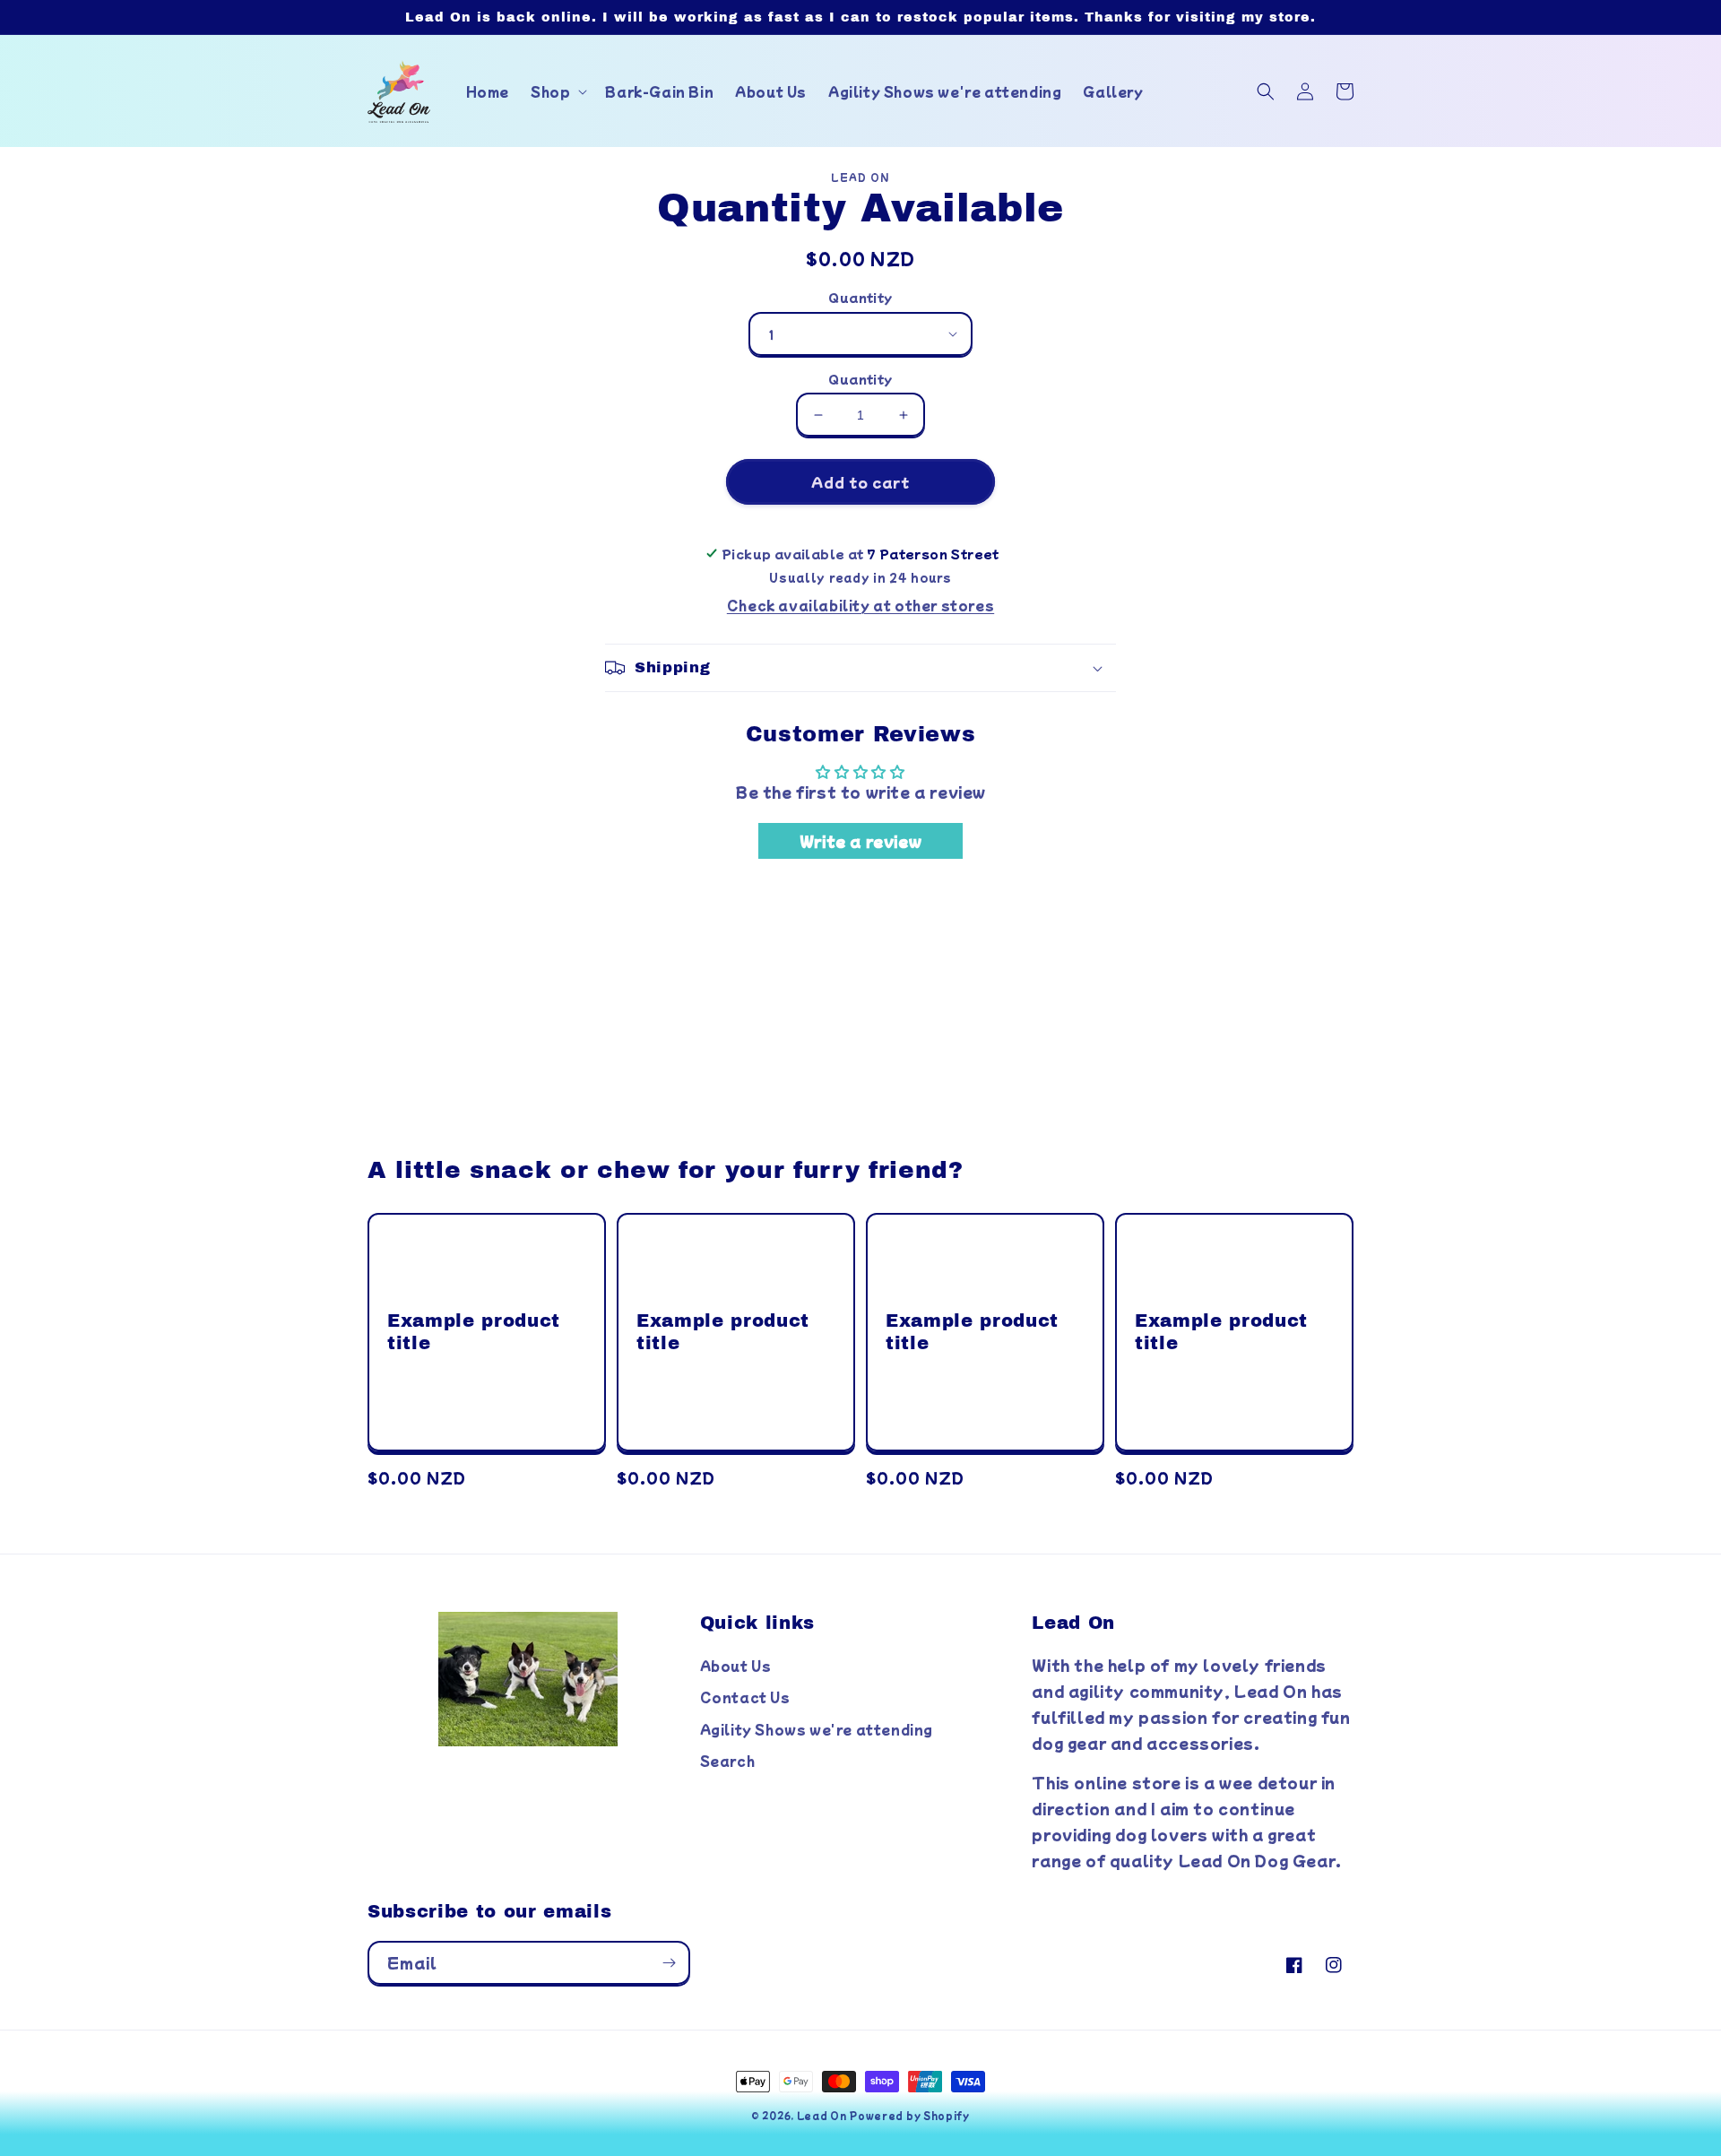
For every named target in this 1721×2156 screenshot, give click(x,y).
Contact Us (745, 1697)
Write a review (860, 841)
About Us (736, 1666)
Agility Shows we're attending (817, 1729)
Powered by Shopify (910, 2115)
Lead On (822, 2115)
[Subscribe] (669, 1963)
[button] (557, 91)
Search (728, 1761)
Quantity (860, 297)
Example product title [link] (474, 1332)
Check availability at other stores (860, 605)
